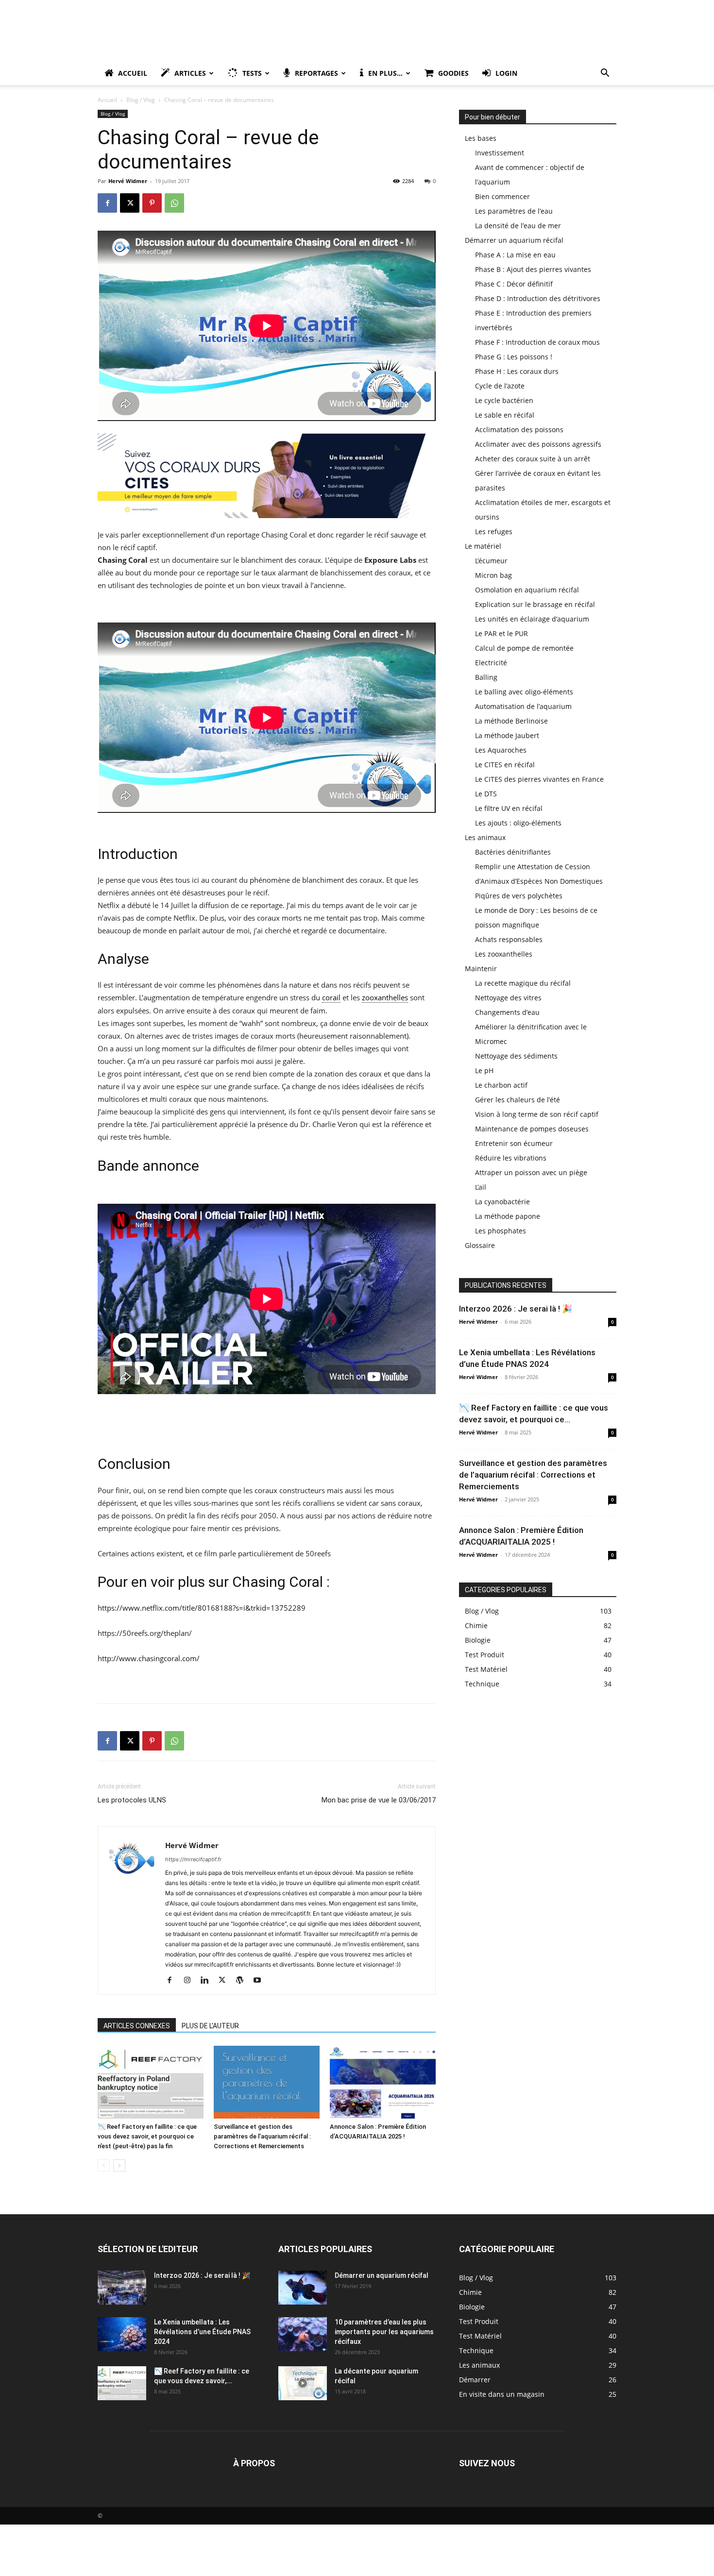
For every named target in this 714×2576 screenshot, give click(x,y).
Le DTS (486, 794)
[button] (605, 74)
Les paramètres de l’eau (514, 211)
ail (299, 585)
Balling (486, 677)
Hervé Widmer (128, 181)
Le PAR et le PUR (501, 633)
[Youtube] (261, 1981)
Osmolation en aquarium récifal (527, 590)
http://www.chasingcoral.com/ (149, 1658)
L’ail (481, 1187)
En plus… (385, 73)
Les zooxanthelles (504, 954)
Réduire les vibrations (511, 1158)
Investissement (500, 153)
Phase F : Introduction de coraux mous (537, 342)
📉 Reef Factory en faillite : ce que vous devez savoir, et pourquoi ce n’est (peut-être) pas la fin (147, 2136)
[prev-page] (104, 2165)
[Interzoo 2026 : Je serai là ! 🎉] (122, 2288)
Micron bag (493, 575)
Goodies (453, 73)
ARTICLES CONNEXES (137, 2026)
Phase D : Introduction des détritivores (538, 298)
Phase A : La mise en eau (515, 255)
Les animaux (485, 837)
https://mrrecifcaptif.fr (193, 1859)
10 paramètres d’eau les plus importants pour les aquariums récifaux (384, 2332)
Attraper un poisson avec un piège (531, 1172)
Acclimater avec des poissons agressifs (538, 444)
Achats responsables (509, 939)
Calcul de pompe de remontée (524, 648)
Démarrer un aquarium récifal (514, 240)
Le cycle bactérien (504, 400)
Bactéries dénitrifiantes (513, 852)
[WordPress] (243, 1981)
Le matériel (483, 546)
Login (506, 73)
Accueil (133, 73)
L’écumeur (491, 561)
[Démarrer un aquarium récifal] (303, 2288)
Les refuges (494, 531)
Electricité (491, 663)
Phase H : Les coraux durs (517, 371)
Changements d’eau (507, 1012)
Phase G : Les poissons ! (514, 357)
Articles (190, 73)
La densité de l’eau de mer (518, 226)
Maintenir (481, 968)
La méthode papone (508, 1216)
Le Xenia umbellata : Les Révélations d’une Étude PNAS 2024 (202, 2332)
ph (254, 880)
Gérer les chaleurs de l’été (518, 1100)
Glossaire (480, 1245)
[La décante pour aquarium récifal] (303, 2383)
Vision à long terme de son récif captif (537, 1114)
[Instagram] (191, 1981)
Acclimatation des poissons (519, 429)
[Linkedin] (208, 1981)
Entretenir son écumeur (514, 1143)
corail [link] (331, 997)
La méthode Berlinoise (511, 721)
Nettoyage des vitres (508, 998)
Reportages (316, 73)
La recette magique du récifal (523, 983)
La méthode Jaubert (507, 735)
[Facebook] (107, 203)
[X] (130, 203)
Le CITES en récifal (505, 765)
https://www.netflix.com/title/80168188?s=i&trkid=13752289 (202, 1608)
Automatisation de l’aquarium (523, 706)
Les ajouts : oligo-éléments (518, 823)
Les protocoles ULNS (132, 1800)
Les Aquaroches (501, 750)
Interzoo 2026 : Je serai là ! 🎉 (516, 1309)
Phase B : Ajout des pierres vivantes (533, 269)
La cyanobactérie (502, 1202)
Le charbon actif (501, 1085)
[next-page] (119, 2165)
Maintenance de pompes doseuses (532, 1129)
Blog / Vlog (141, 100)
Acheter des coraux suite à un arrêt (533, 459)
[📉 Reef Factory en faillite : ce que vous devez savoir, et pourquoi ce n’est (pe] (151, 2082)
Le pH (484, 1070)
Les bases (481, 138)
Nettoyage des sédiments (516, 1056)
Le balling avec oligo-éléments (524, 692)
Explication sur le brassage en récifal (535, 604)
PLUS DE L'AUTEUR (210, 2026)
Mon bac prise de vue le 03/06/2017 (379, 1800)
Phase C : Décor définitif (514, 284)
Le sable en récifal (505, 415)
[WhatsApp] (174, 203)
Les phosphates (501, 1231)
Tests (252, 73)
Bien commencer (502, 196)
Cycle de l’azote (500, 386)
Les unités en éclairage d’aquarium (532, 619)
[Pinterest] (152, 203)
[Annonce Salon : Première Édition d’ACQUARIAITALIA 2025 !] (383, 2082)
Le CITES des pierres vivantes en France (539, 779)
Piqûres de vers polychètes (519, 896)
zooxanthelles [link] (385, 997)
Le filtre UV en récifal (509, 808)
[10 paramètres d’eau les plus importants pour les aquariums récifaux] (303, 2334)
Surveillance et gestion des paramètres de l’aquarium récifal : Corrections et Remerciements (262, 2136)
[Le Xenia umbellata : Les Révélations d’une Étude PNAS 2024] (122, 2334)
